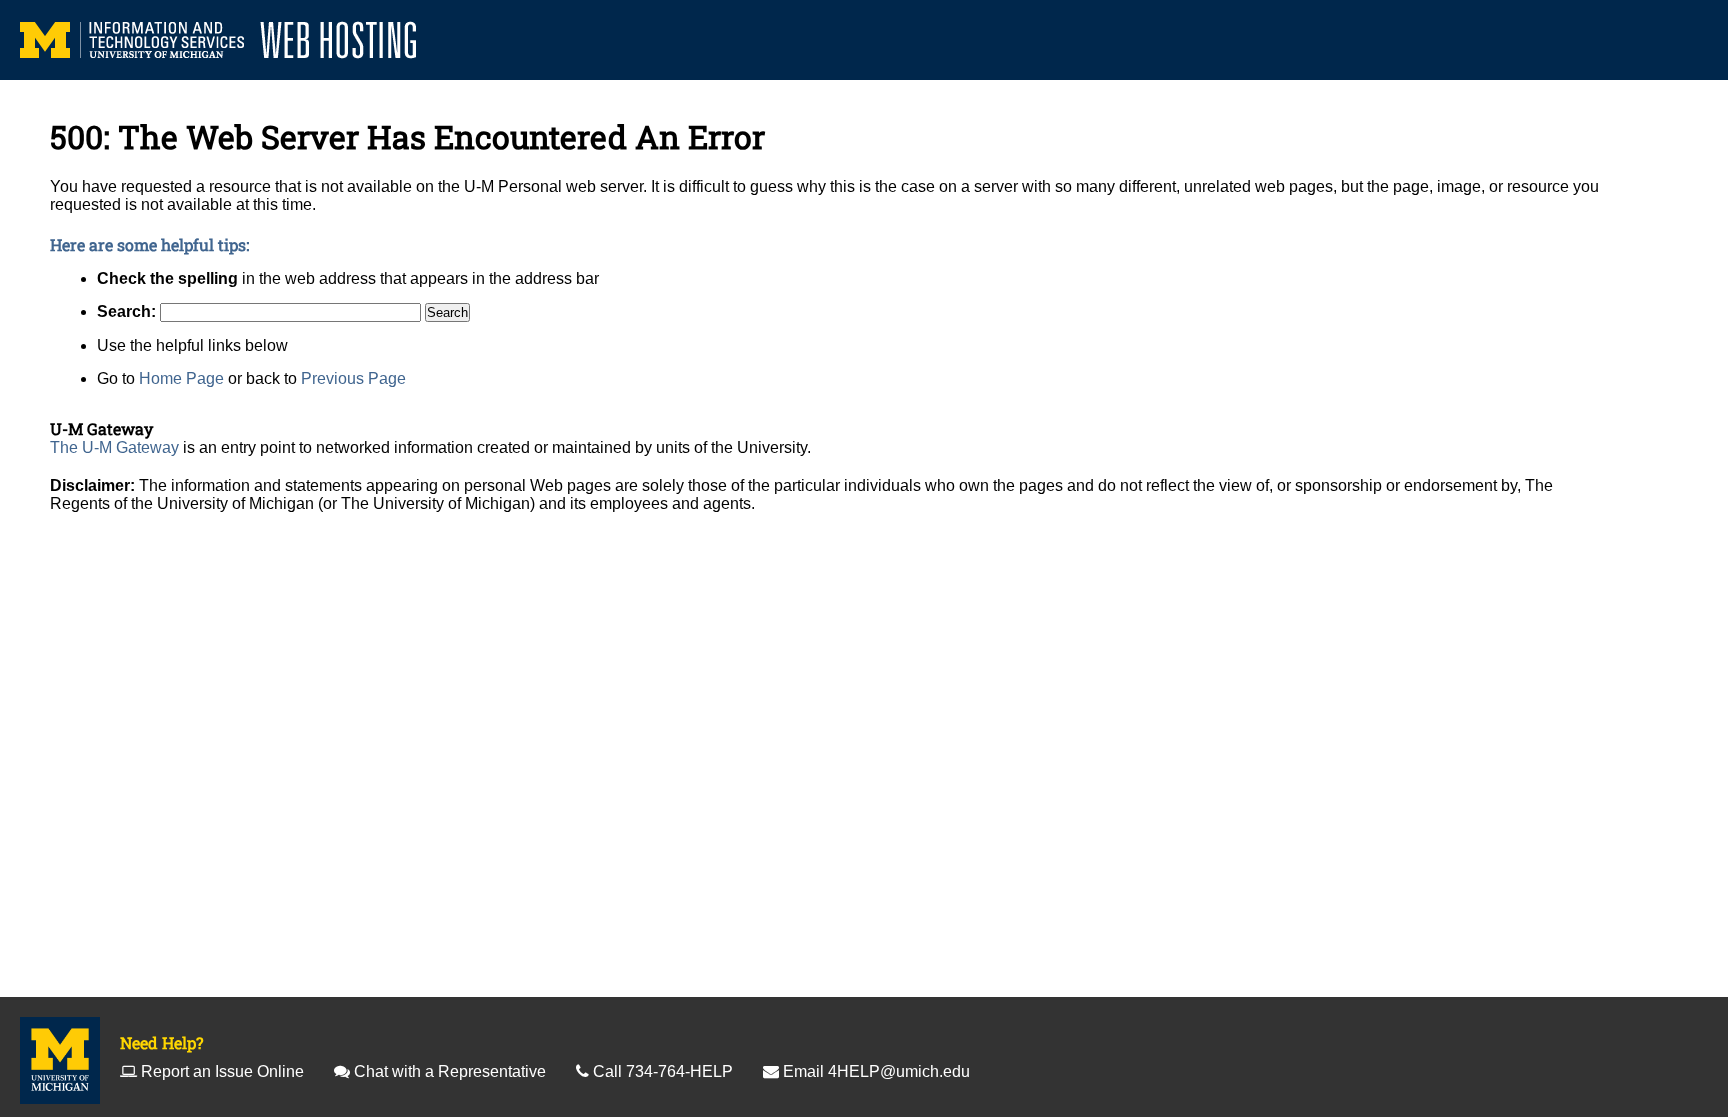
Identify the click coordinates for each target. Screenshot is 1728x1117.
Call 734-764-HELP (663, 1071)
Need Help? (161, 1042)
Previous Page (353, 378)
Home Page (181, 378)
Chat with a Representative (450, 1071)
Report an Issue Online (222, 1071)
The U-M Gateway (114, 447)
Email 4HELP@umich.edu (876, 1071)
